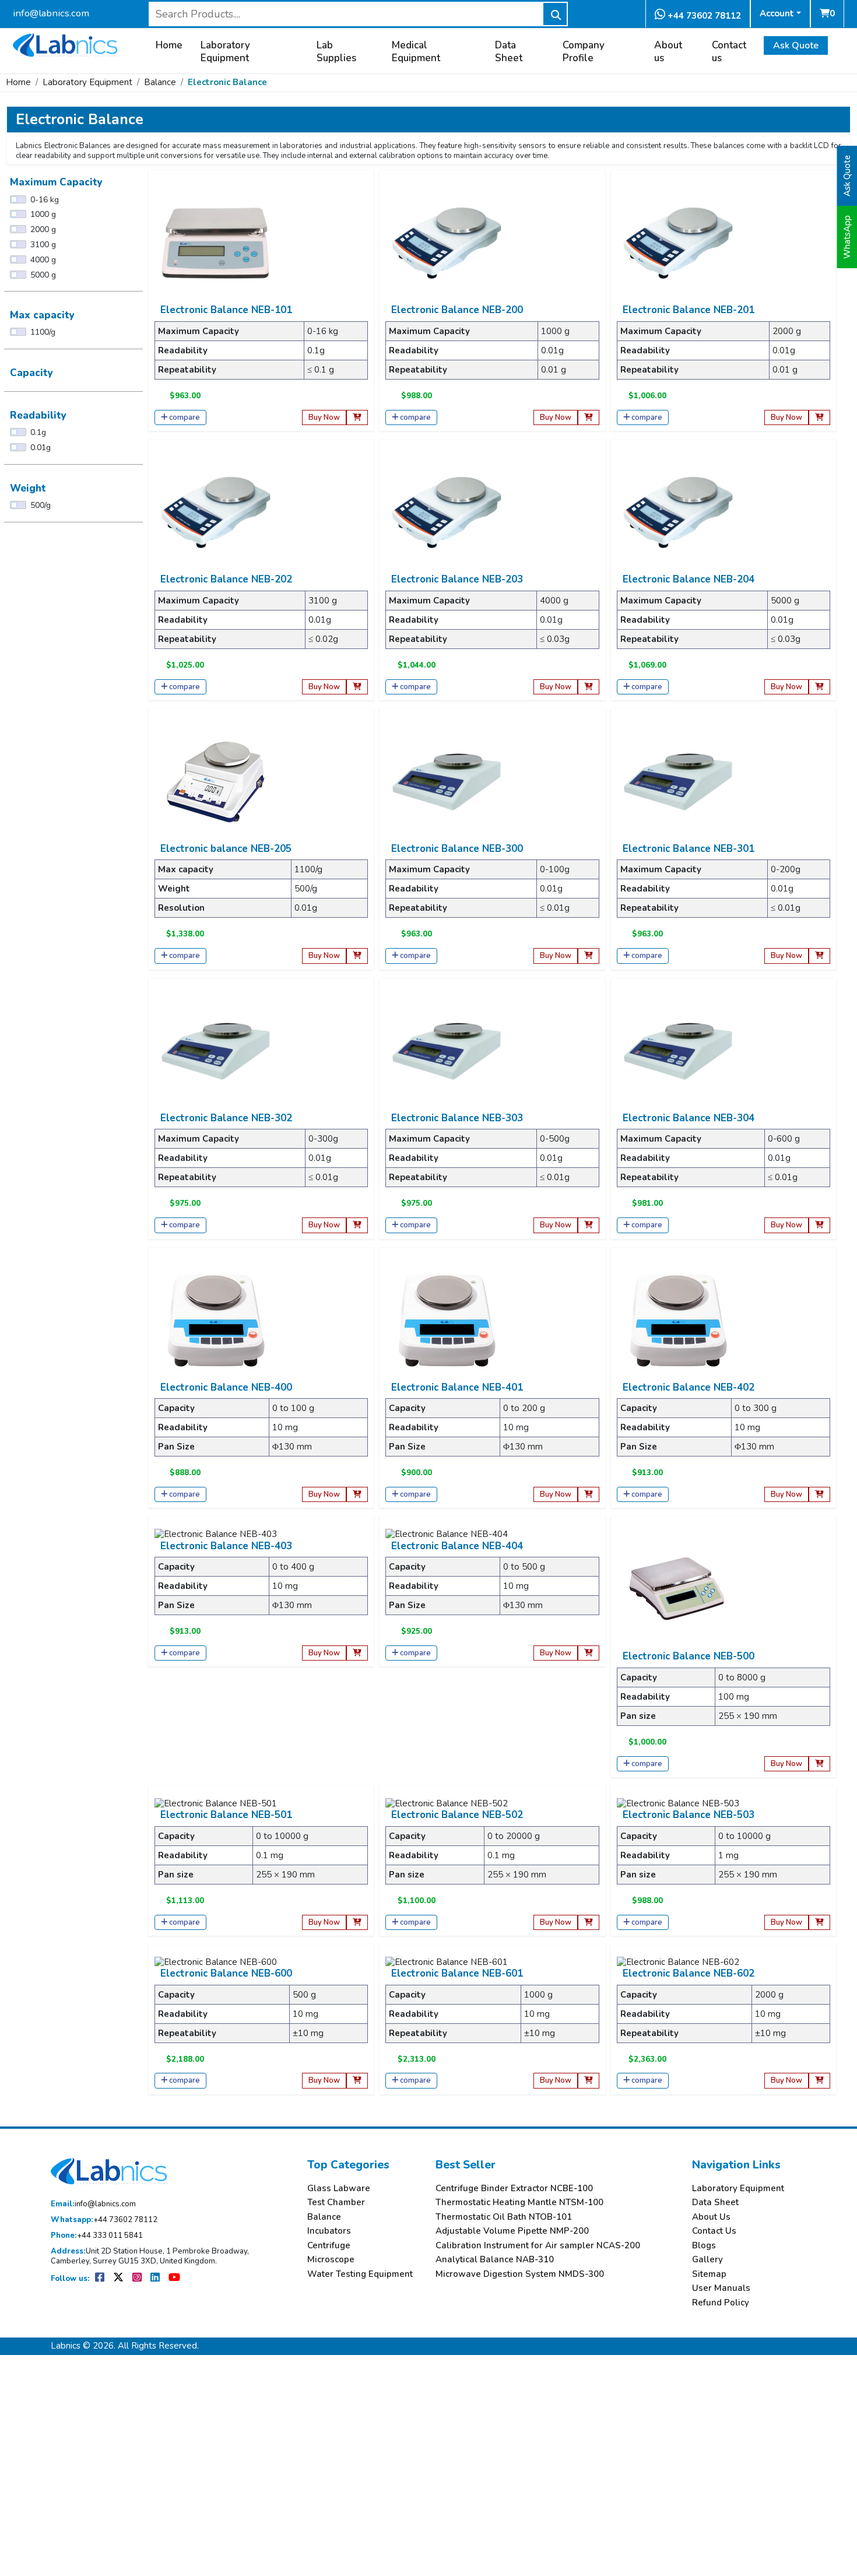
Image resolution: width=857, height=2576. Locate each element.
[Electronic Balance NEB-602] (678, 1961)
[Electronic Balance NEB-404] (447, 1533)
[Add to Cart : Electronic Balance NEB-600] (357, 2081)
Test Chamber (336, 2203)
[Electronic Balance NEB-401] (447, 1319)
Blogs (704, 2246)
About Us (711, 2217)
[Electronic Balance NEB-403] (216, 1533)
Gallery (707, 2260)
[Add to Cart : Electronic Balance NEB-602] (819, 2081)
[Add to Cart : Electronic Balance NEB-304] (819, 1225)
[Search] (555, 14)
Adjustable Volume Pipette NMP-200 (512, 2231)
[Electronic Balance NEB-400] (216, 1319)
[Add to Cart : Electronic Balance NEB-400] (357, 1495)
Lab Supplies (336, 52)
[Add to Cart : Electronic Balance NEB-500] (819, 1764)
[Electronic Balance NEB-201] (678, 243)
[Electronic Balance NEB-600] (216, 1961)
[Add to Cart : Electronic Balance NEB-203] (589, 687)
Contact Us (714, 2231)
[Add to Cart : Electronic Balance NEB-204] (819, 687)
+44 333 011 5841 (97, 2236)
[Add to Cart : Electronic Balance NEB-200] (589, 418)
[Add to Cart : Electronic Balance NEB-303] (589, 1225)
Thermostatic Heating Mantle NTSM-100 (519, 2203)
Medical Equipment (416, 52)
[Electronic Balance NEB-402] (678, 1319)
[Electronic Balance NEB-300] (447, 781)
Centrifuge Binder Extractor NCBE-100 (514, 2189)
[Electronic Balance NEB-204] (678, 512)
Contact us (729, 52)
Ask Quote (796, 45)
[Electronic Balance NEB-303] (447, 1050)
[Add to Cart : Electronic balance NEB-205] (357, 956)
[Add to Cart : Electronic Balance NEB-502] (589, 1923)
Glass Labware (339, 2189)
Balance (160, 82)
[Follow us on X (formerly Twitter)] (119, 2279)
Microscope (331, 2260)
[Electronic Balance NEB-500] (678, 1589)
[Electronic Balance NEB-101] (216, 243)
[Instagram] (138, 2279)
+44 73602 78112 (703, 16)
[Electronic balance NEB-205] (216, 781)
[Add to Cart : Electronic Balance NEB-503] (819, 1923)
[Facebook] (101, 2279)
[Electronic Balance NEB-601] (447, 1961)
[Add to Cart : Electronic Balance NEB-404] (589, 1653)
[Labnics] (65, 44)
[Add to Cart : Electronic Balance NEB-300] (589, 956)
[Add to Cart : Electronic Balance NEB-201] (819, 418)
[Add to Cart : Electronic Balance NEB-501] (357, 1923)
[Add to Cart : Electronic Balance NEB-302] (357, 1225)
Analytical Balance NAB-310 (495, 2260)
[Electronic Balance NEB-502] (447, 1803)
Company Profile (584, 52)
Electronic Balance (227, 82)
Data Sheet (509, 52)
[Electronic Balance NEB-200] (447, 243)
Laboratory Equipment (225, 52)
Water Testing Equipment (360, 2274)
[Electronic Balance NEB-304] (678, 1050)
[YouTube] (174, 2279)
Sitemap (709, 2274)
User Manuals (721, 2288)
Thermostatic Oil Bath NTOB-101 (504, 2217)
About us (668, 52)
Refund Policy (721, 2303)
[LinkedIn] (156, 2279)
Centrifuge (329, 2246)
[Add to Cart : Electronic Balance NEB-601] (589, 2081)
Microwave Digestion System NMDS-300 (520, 2274)
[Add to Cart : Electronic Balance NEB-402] (819, 1495)
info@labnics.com (51, 13)
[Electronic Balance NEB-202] (216, 512)
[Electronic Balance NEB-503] (678, 1803)
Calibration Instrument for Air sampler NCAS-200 (538, 2246)
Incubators (329, 2231)
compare (185, 417)
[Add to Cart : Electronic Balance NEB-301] (819, 956)
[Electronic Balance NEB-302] (216, 1050)
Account (777, 13)
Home (169, 45)
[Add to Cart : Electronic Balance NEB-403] (357, 1653)
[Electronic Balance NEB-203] (447, 512)
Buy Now (324, 417)
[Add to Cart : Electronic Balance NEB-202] (357, 687)
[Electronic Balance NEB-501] (216, 1803)
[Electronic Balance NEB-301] (678, 781)
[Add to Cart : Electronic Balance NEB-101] (357, 418)
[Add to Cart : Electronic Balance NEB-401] (589, 1495)
